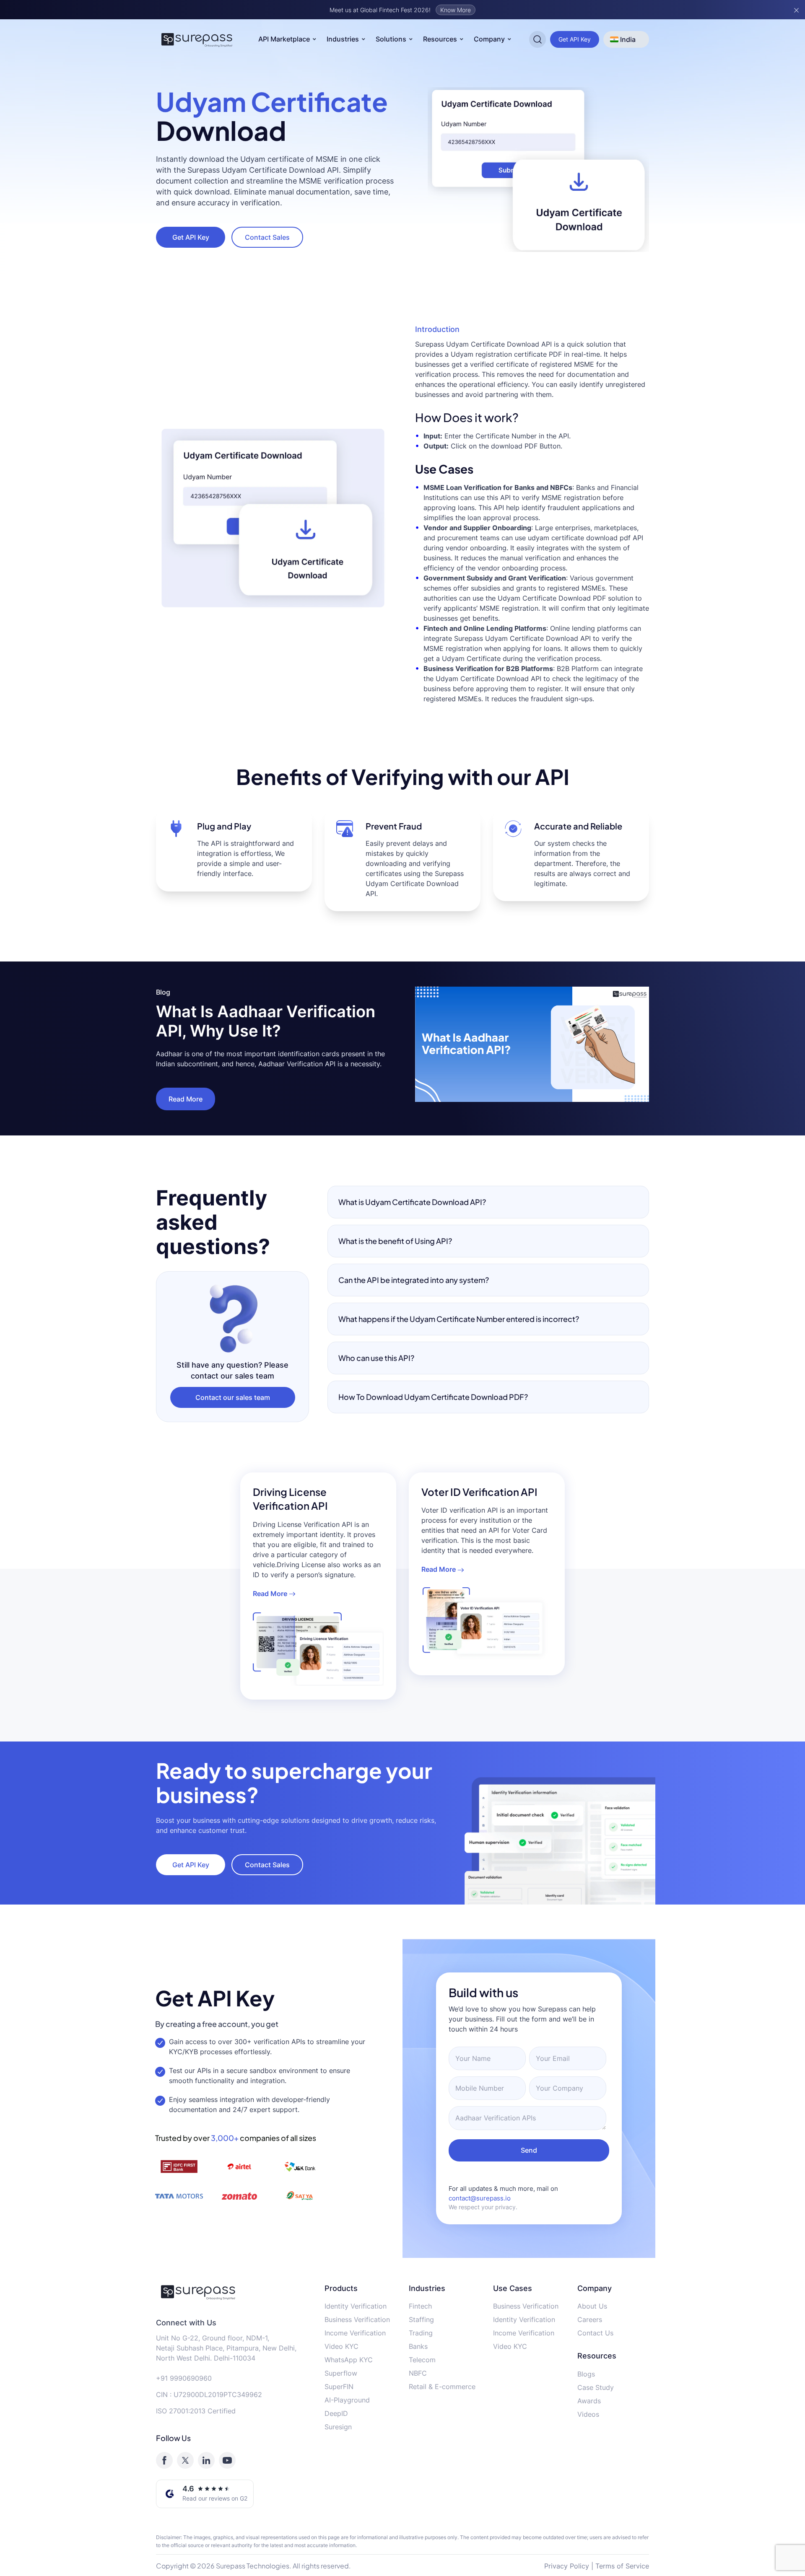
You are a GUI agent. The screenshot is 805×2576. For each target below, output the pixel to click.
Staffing (421, 2319)
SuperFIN (339, 2387)
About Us (592, 2306)
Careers (590, 2319)
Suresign (338, 2427)
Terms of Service (622, 2566)
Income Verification (355, 2333)
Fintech (420, 2306)
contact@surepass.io (480, 2198)
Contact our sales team (233, 1397)
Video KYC (341, 2346)
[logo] (234, 2292)
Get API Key (575, 39)
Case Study (596, 2387)
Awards (589, 2401)
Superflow (341, 2373)
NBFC (418, 2373)
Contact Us (595, 2333)
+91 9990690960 (184, 2378)
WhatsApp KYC (349, 2360)
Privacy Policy (567, 2566)
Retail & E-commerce (442, 2387)
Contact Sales (267, 237)
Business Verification (357, 2319)
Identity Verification (356, 2306)
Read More (186, 1099)
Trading (421, 2333)
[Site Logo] (197, 39)
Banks (418, 2346)
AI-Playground (347, 2400)
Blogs (586, 2374)
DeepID (336, 2413)
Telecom (422, 2360)
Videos (588, 2414)
